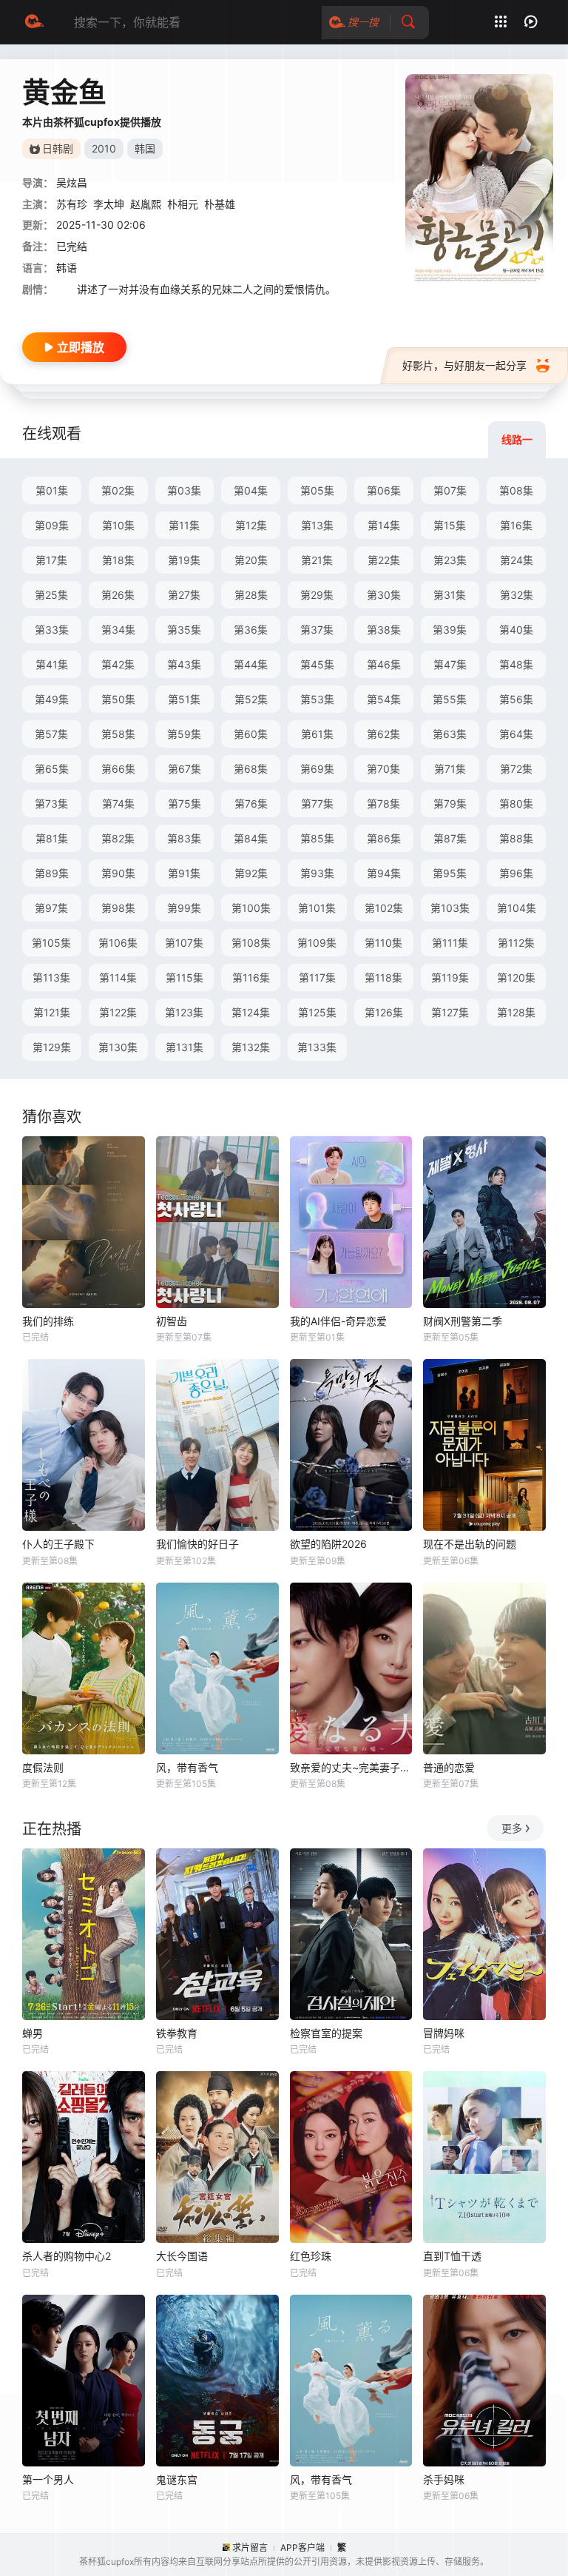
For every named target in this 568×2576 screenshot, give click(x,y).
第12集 (251, 525)
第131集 (185, 1047)
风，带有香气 (187, 1767)
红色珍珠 (311, 2256)
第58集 (118, 734)
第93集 (317, 873)
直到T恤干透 (452, 2256)
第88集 (516, 838)
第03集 (184, 490)
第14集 (384, 525)
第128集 (516, 1012)
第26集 (118, 595)
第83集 (184, 838)
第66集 (118, 769)
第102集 (384, 908)
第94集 (384, 873)
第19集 (184, 560)
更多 (512, 1828)
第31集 (450, 595)
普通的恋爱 (449, 1767)
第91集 (184, 873)
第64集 (516, 734)
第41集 (52, 664)
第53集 (317, 699)
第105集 (51, 943)
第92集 (251, 873)
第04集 (251, 490)
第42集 (118, 664)
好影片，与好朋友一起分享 (464, 365)
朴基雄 (220, 204)
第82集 (118, 838)
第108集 (251, 943)
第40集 (516, 630)
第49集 (52, 699)
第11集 (184, 525)
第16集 (516, 525)
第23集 (450, 560)
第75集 (185, 804)
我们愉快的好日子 (197, 1544)
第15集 (450, 525)
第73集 (51, 804)
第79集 (450, 804)
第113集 (51, 977)
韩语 (67, 268)
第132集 (251, 1047)
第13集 (317, 525)
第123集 (184, 1012)
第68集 (251, 769)
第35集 (184, 630)
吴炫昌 (72, 182)
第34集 (118, 630)
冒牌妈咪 (444, 2033)
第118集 (383, 977)
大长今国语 (182, 2256)
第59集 (184, 734)
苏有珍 (72, 204)
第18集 (118, 560)
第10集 (118, 525)
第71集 (450, 769)
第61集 (317, 734)
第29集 (317, 595)
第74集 (118, 804)
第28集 (251, 595)
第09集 (52, 525)
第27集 (184, 595)
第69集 (317, 769)
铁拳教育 (177, 2033)
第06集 (384, 490)
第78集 (383, 804)
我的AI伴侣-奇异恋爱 (338, 1321)
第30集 (384, 595)
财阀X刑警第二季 (463, 1321)
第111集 (450, 943)
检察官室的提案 (326, 2033)
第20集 (251, 560)
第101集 (317, 908)
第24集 (517, 560)
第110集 (383, 943)
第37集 (317, 630)
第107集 (184, 943)
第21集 (317, 560)
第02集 (118, 490)
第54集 (384, 699)
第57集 (51, 734)
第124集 (251, 1012)
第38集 (384, 630)
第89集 (52, 873)
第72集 (516, 769)
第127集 (450, 1012)
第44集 (251, 664)
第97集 (51, 908)
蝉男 (33, 2033)
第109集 (317, 943)
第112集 (516, 943)
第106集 (118, 943)
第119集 (450, 977)
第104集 (517, 908)
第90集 (118, 873)
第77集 (317, 804)
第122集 (118, 1012)
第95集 (450, 873)
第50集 (118, 699)
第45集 (317, 664)
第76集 (251, 804)
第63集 (450, 734)
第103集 (450, 908)
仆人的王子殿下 (58, 1544)
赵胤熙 (146, 204)
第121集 (52, 1012)
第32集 (517, 595)
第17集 (51, 560)
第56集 (516, 699)
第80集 (516, 804)
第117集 (317, 977)
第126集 (384, 1012)
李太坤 (109, 204)
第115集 (185, 977)
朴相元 (183, 204)
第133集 (317, 1047)
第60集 (251, 734)
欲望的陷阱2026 (328, 1544)
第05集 (317, 490)
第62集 (383, 734)
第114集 (118, 977)
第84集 (251, 838)
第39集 (450, 630)
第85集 (317, 838)
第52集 (251, 699)
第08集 (516, 490)
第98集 (118, 908)
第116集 (251, 977)
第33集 (52, 630)
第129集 (52, 1047)
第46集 (384, 664)
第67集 (185, 769)
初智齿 (172, 1321)
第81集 (52, 838)
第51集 (184, 699)
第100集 (251, 908)
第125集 (317, 1012)
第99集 (184, 908)
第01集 (52, 490)
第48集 (516, 664)
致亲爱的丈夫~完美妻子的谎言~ (351, 1767)
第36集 (251, 630)
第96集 (516, 873)
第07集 (450, 490)
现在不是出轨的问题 (470, 1544)
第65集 (52, 769)
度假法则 (43, 1767)
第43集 (184, 664)
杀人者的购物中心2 (67, 2256)
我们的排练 (48, 1321)
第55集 (450, 699)
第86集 (384, 838)
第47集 (450, 664)
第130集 (118, 1047)
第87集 (450, 838)
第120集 (516, 977)
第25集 (51, 595)
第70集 (383, 769)
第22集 (384, 560)
